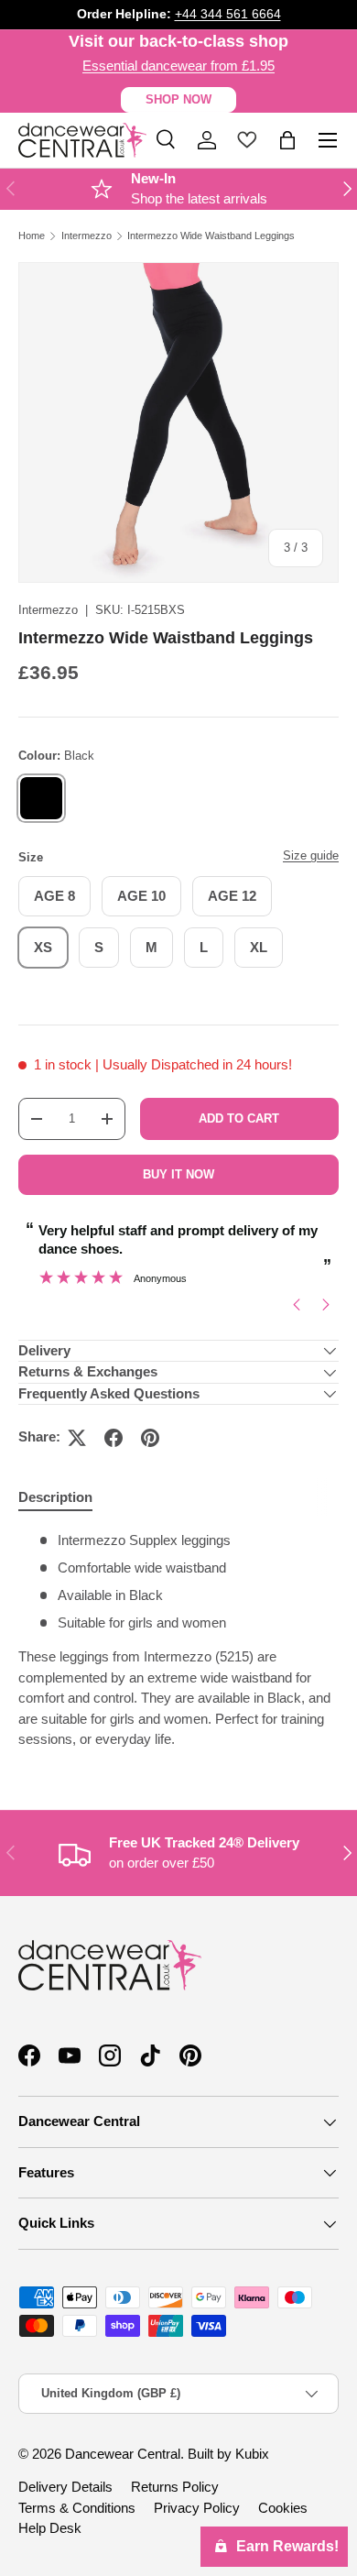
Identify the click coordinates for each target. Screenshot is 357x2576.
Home (32, 236)
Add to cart (239, 1118)
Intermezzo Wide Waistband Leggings (211, 236)
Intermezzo (87, 236)
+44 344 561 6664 (228, 14)
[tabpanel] (178, 1640)
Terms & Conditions (77, 2508)
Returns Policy (175, 2487)
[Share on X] (77, 1438)
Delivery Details (65, 2487)
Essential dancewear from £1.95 (178, 66)
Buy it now (178, 1174)
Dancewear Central (123, 2454)
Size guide (311, 855)
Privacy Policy (197, 2508)
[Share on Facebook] (114, 1438)
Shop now (178, 99)
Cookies (283, 2508)
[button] (287, 140)
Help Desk (50, 2528)
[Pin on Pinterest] (150, 1438)
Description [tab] (55, 1497)
